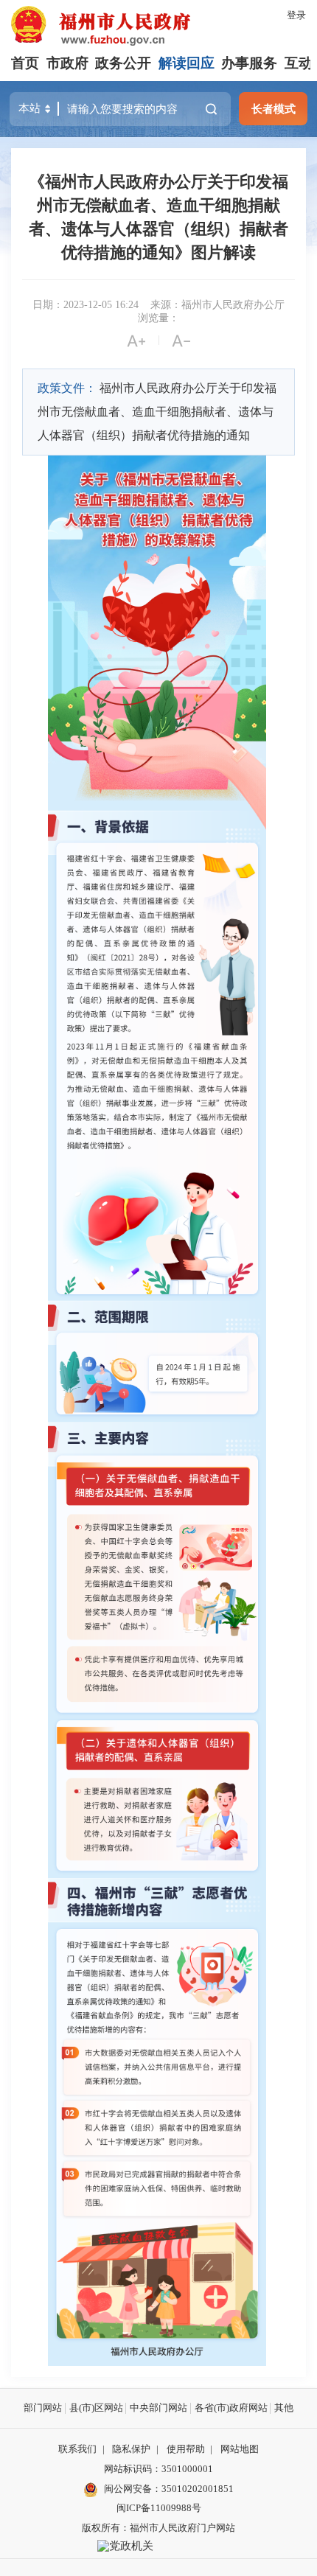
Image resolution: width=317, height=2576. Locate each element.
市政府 (67, 63)
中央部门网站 (158, 2408)
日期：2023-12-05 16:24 (86, 305)
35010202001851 (198, 2489)
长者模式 (274, 109)
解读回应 (187, 63)
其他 (284, 2408)
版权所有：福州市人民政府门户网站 (158, 2528)
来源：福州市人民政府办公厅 (217, 305)
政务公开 (123, 63)
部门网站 (43, 2408)
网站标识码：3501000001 (158, 2469)
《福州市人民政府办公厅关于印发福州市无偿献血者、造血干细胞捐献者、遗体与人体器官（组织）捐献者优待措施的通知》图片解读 (158, 217)
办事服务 (249, 63)
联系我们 (77, 2449)
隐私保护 (131, 2449)
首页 (25, 63)
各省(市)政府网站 (231, 2408)
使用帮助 (186, 2449)
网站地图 (240, 2449)
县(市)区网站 (96, 2408)
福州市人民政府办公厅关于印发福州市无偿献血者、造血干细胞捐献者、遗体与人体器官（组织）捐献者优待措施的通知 (157, 412)
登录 (296, 15)
